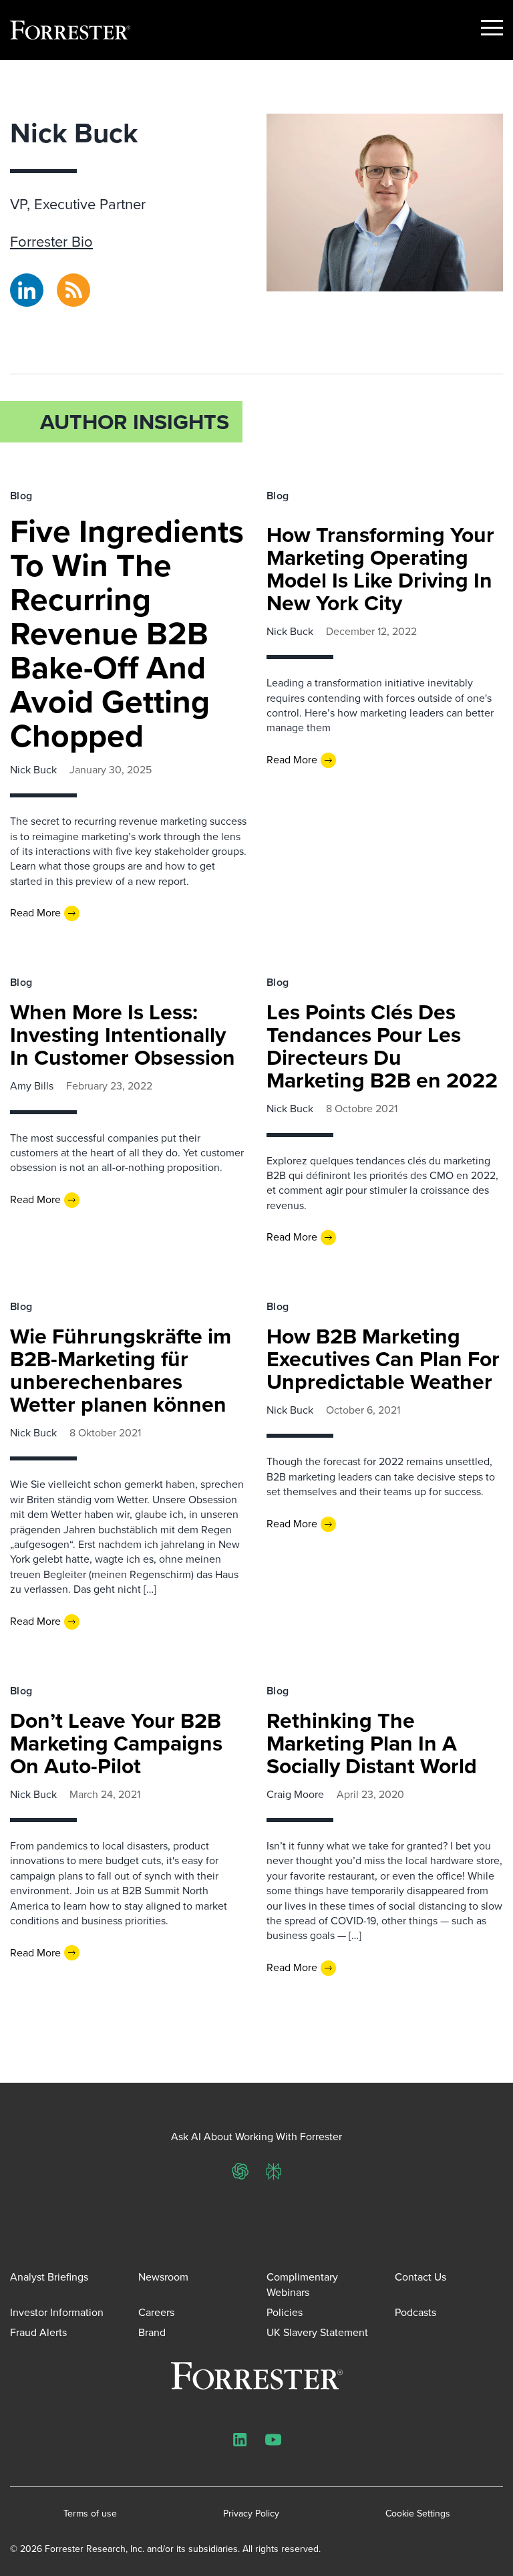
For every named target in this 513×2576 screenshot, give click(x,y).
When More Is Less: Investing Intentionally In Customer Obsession (123, 1035)
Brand (152, 2332)
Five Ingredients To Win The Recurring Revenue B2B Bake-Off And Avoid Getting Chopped (127, 633)
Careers (156, 2312)
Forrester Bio (51, 242)
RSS (66, 281)
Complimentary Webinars (302, 2284)
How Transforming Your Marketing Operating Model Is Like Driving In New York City (380, 569)
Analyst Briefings (49, 2277)
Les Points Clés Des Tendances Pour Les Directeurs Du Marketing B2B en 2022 (382, 1046)
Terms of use (90, 2514)
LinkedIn (27, 281)
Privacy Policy (251, 2514)
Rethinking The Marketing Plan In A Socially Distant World (372, 1743)
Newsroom (163, 2277)
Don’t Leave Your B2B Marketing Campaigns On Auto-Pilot (116, 1743)
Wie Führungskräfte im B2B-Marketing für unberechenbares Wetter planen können (121, 1370)
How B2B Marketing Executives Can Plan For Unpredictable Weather (383, 1359)
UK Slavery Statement (317, 2332)
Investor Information (57, 2312)
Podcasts (415, 2312)
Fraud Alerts (38, 2332)
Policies (285, 2312)
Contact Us (420, 2277)
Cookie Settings (418, 2514)
